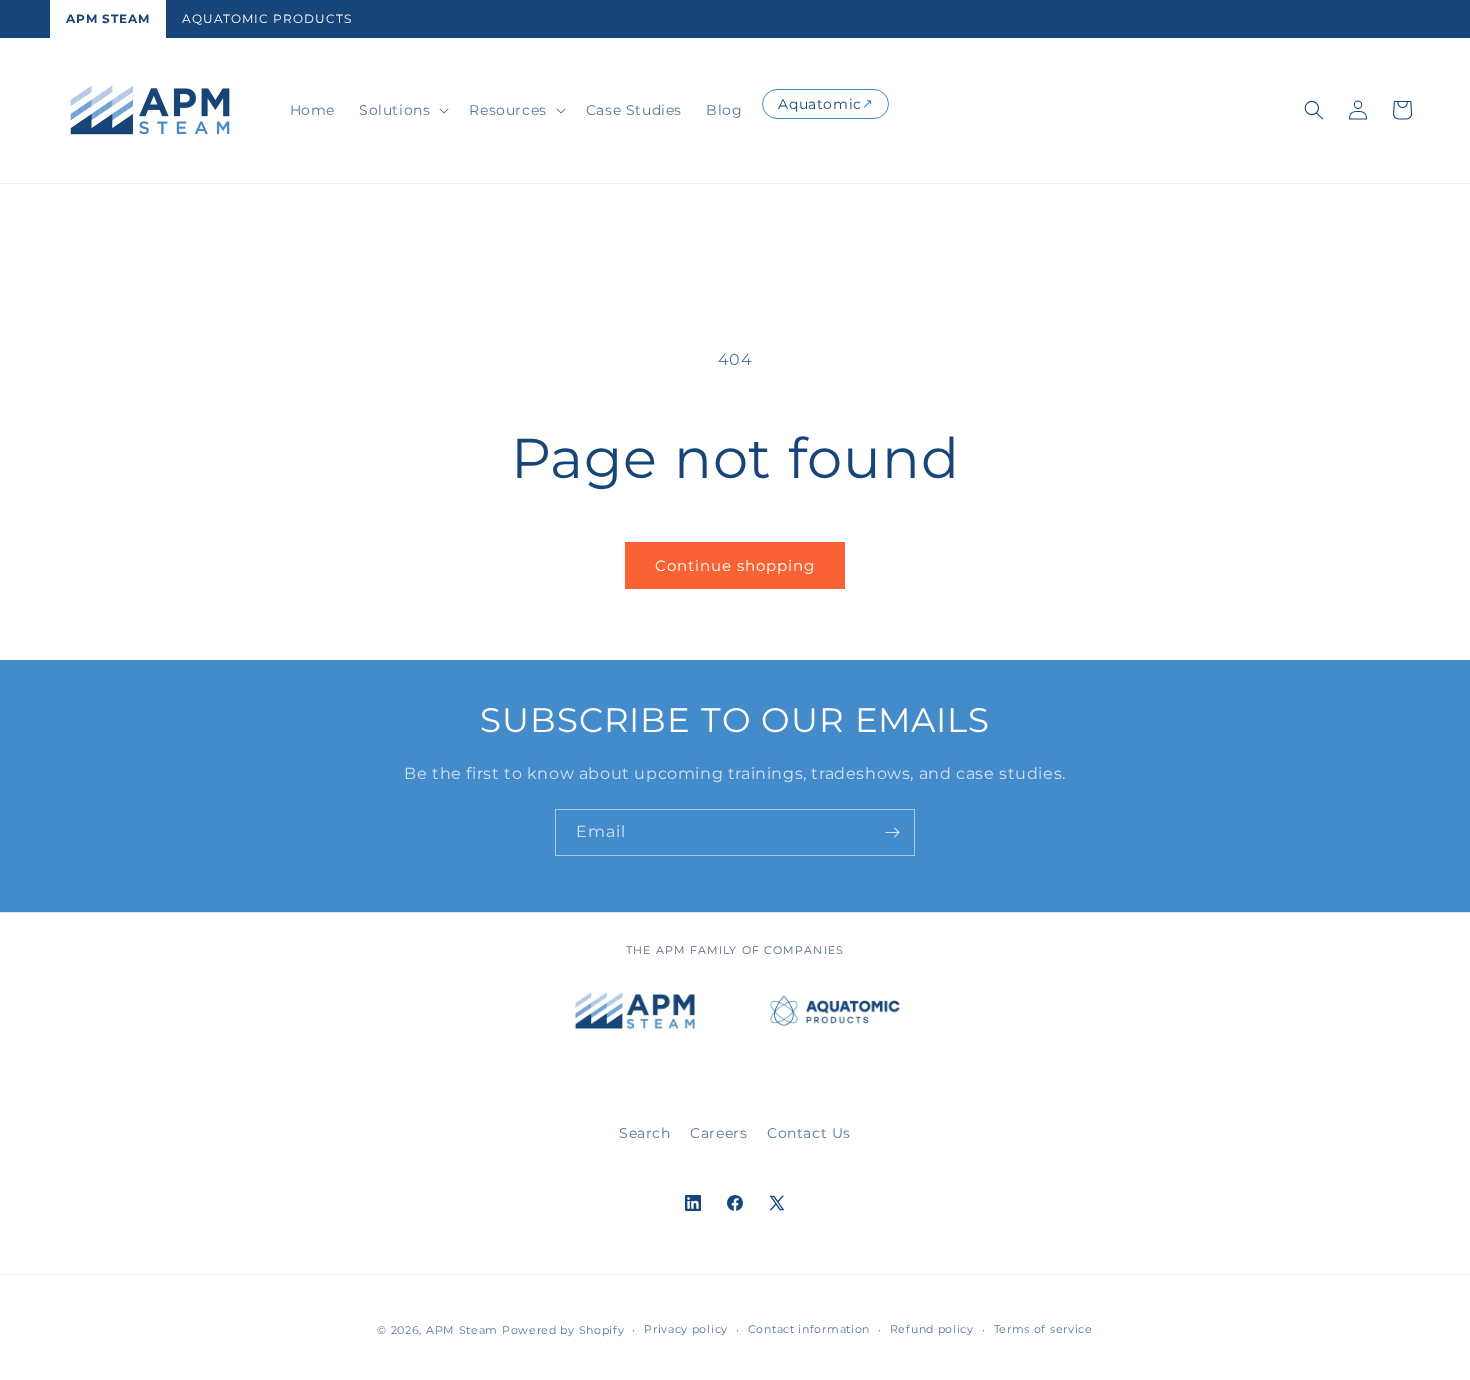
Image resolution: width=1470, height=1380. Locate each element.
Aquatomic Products (267, 18)
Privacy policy (686, 1329)
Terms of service (1043, 1329)
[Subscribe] (892, 832)
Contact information (809, 1329)
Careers (718, 1133)
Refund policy (932, 1329)
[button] (402, 110)
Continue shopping (735, 565)
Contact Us (809, 1133)
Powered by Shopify (563, 1330)
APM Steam (108, 18)
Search (645, 1133)
